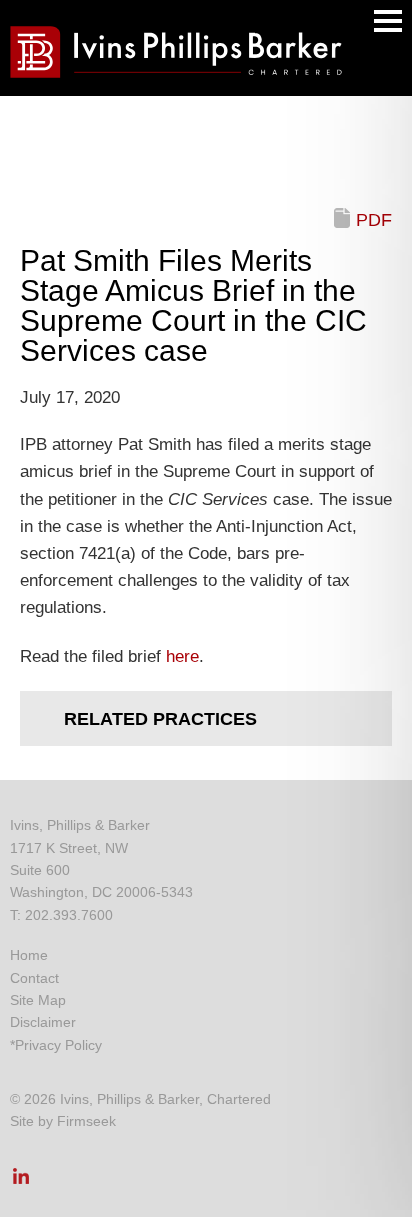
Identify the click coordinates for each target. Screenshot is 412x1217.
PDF (374, 220)
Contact (34, 978)
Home (29, 955)
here (182, 656)
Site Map (38, 1000)
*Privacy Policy (56, 1045)
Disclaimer (43, 1022)
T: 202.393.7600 (61, 915)
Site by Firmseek (63, 1121)
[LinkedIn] (21, 1182)
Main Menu (388, 21)
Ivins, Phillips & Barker (80, 825)
